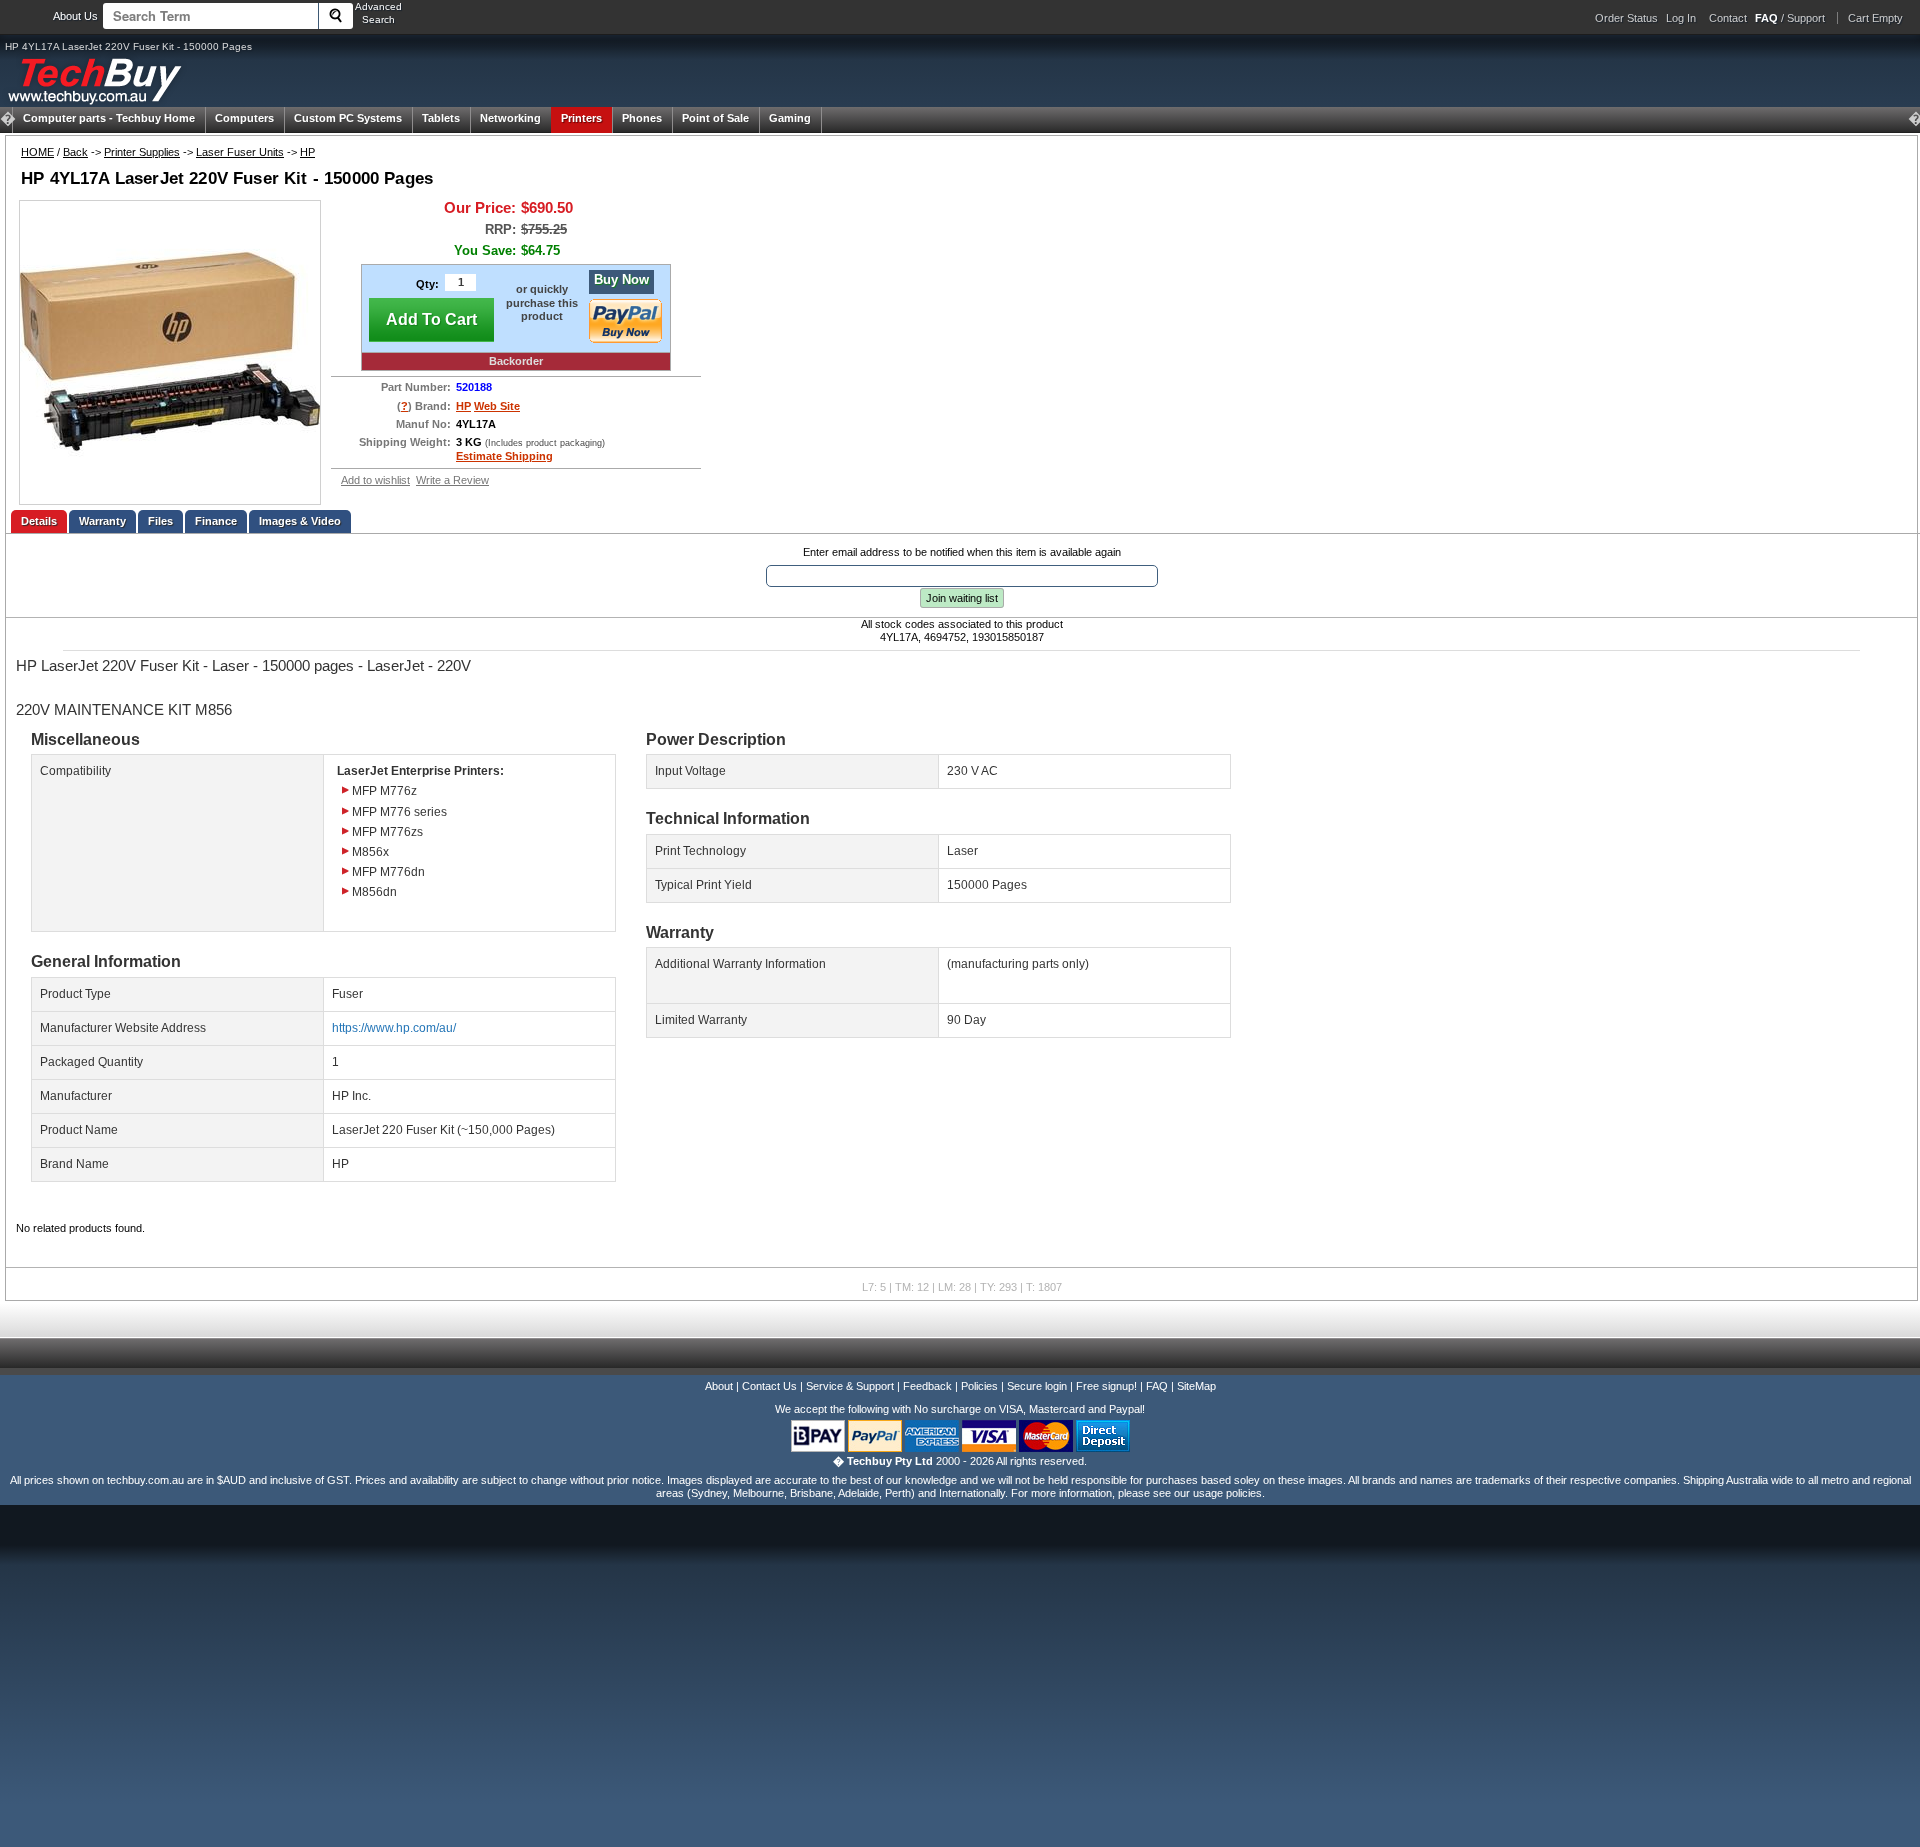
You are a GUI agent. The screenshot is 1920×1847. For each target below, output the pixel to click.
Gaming (790, 118)
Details (39, 521)
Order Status (1626, 18)
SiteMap (1196, 1386)
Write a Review (452, 480)
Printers (581, 118)
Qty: (427, 284)
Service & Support (850, 1386)
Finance (216, 521)
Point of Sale (715, 118)
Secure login (1037, 1386)
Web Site (497, 406)
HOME (37, 152)
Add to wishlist (375, 480)
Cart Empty (1875, 18)
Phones (642, 118)
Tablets (441, 118)
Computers (244, 118)
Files (160, 521)
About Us (75, 16)
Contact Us (769, 1386)
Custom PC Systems (348, 118)
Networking (510, 118)
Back (75, 152)
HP (307, 152)
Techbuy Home (109, 118)
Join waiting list (962, 598)
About (719, 1386)
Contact (1728, 18)
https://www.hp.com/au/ (394, 1028)
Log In (1681, 18)
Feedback (927, 1386)
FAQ (1157, 1386)
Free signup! (1106, 1386)
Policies (979, 1386)
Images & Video (300, 521)
